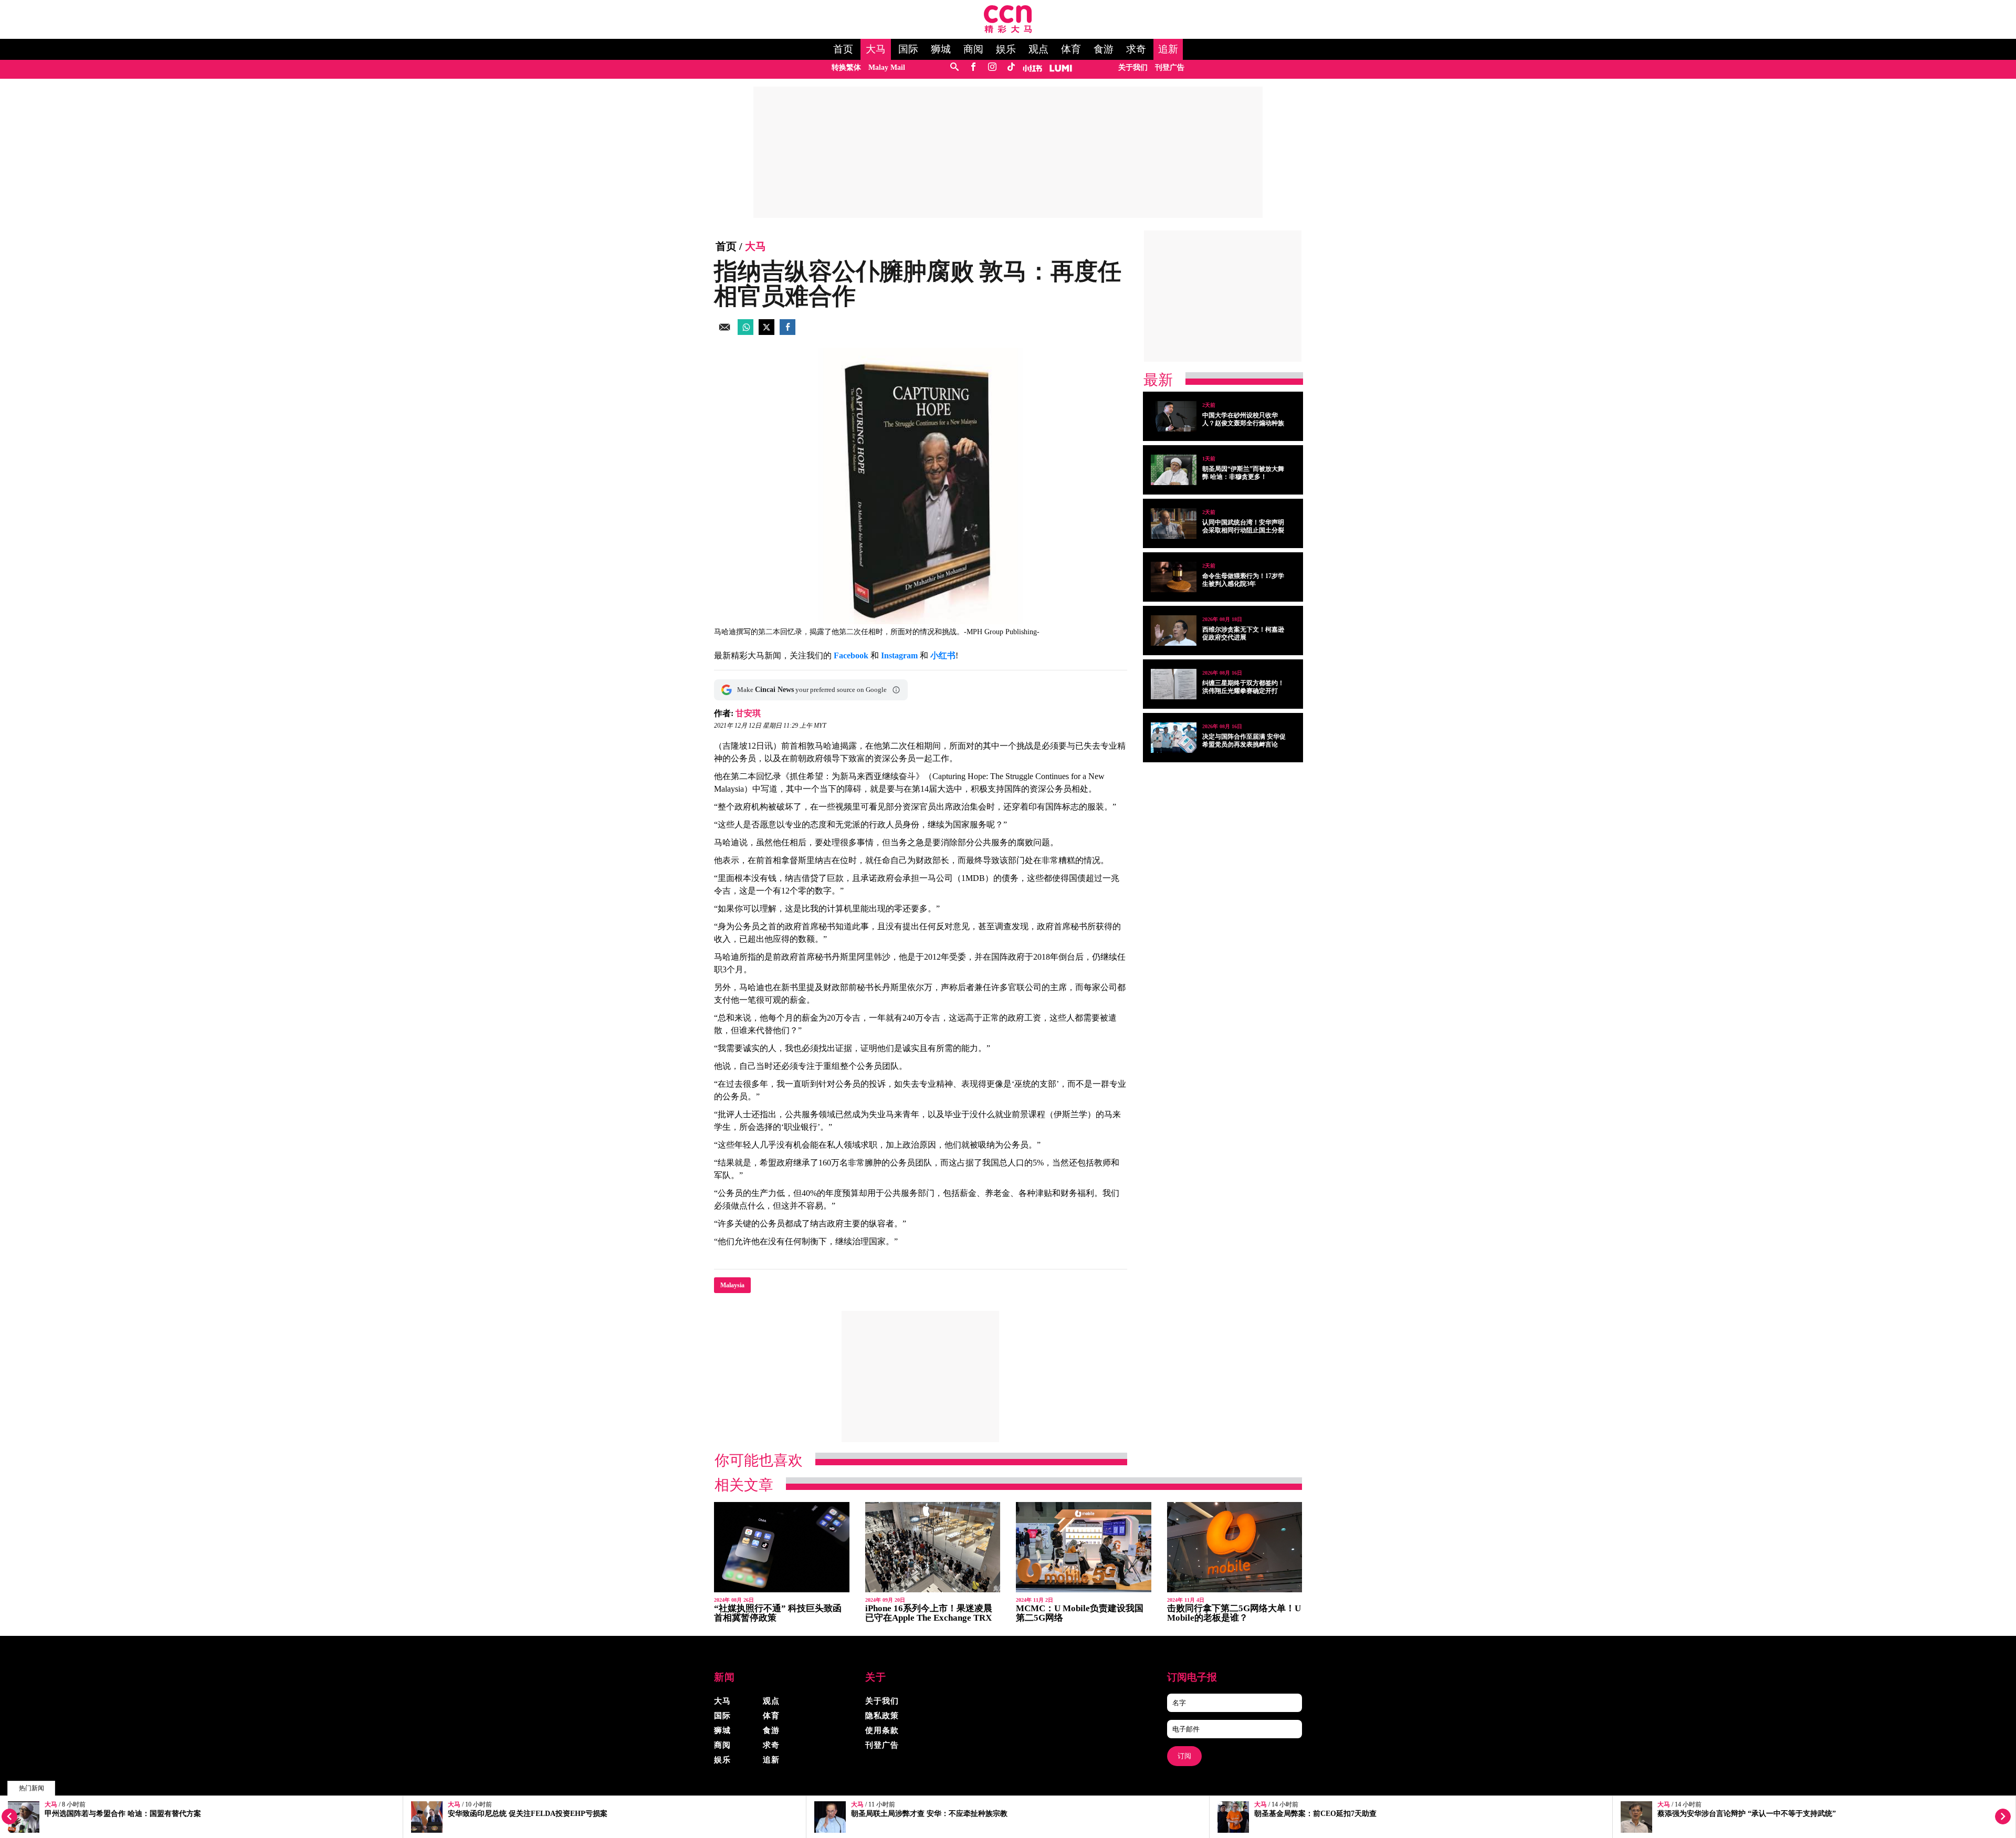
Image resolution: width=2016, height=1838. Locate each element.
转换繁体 (846, 67)
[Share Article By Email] (724, 332)
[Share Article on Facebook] (787, 332)
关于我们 (1133, 67)
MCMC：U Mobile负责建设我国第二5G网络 (1080, 1613)
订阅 (1184, 1756)
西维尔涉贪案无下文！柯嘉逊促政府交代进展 (1243, 633)
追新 (1168, 49)
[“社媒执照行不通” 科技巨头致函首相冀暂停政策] (782, 1547)
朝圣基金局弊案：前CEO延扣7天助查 (1315, 1814)
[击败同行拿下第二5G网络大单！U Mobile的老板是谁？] (1235, 1547)
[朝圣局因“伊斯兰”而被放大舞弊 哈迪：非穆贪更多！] (1174, 470)
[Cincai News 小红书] (1032, 67)
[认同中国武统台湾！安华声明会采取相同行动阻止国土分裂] (1174, 523)
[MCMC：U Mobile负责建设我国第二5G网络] (1084, 1547)
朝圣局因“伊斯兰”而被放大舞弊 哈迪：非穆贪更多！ (1243, 473)
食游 (1104, 49)
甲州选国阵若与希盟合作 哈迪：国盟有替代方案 (123, 1814)
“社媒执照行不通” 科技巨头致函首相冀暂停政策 (778, 1613)
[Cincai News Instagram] (992, 67)
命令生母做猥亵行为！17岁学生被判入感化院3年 (1243, 580)
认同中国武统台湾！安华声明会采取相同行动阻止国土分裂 (1243, 526)
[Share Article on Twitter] (766, 332)
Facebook (851, 655)
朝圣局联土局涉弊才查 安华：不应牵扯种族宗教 (929, 1814)
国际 (908, 49)
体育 (1071, 49)
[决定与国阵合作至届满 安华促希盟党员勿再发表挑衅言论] (1174, 738)
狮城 (941, 49)
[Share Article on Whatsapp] (745, 332)
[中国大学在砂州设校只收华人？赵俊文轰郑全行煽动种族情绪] (1174, 416)
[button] (896, 690)
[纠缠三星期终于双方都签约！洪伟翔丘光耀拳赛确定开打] (1174, 684)
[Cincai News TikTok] (1011, 67)
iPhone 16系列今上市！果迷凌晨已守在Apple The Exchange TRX (929, 1613)
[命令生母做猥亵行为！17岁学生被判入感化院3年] (1174, 577)
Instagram (899, 655)
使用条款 (882, 1730)
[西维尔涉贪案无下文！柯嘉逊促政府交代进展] (1174, 631)
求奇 (1136, 49)
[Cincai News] (1008, 30)
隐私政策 (882, 1716)
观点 (1038, 49)
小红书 (943, 655)
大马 (876, 49)
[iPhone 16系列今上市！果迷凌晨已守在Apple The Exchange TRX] (933, 1547)
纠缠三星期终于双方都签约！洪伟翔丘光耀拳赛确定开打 (1243, 687)
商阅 (973, 49)
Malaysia (732, 1285)
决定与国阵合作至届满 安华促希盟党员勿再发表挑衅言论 (1244, 741)
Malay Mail (887, 67)
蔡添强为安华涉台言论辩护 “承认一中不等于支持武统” (1747, 1814)
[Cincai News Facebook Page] (973, 67)
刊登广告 (1170, 67)
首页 (843, 49)
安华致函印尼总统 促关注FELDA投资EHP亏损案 (528, 1814)
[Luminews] (1061, 67)
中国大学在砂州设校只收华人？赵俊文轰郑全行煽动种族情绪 (1243, 423)
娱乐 (1006, 49)
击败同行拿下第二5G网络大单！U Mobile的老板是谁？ (1234, 1613)
